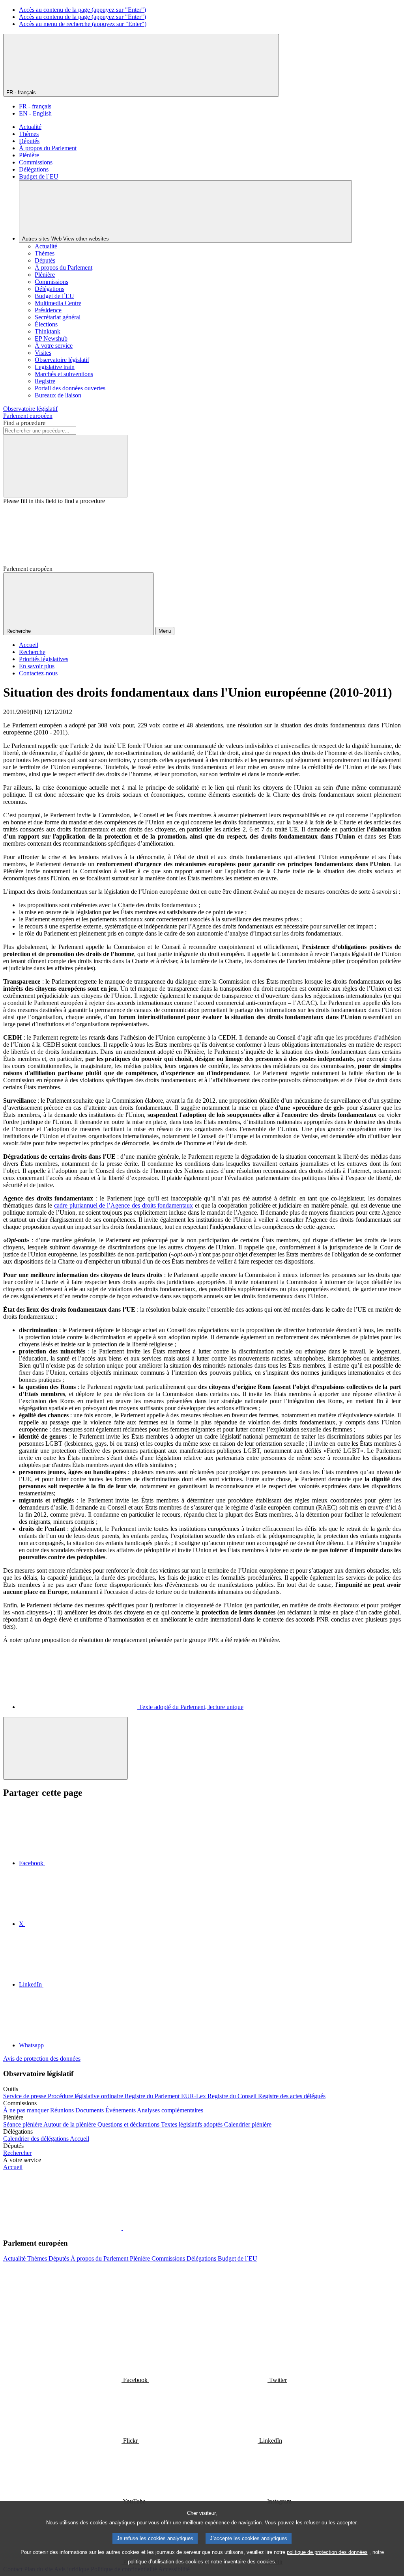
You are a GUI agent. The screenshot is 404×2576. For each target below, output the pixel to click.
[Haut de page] (65, 1748)
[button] (122, 2228)
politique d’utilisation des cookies (166, 2562)
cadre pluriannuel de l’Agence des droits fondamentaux (123, 1205)
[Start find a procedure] (65, 466)
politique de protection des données (327, 2552)
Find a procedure (24, 423)
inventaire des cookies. (250, 2562)
